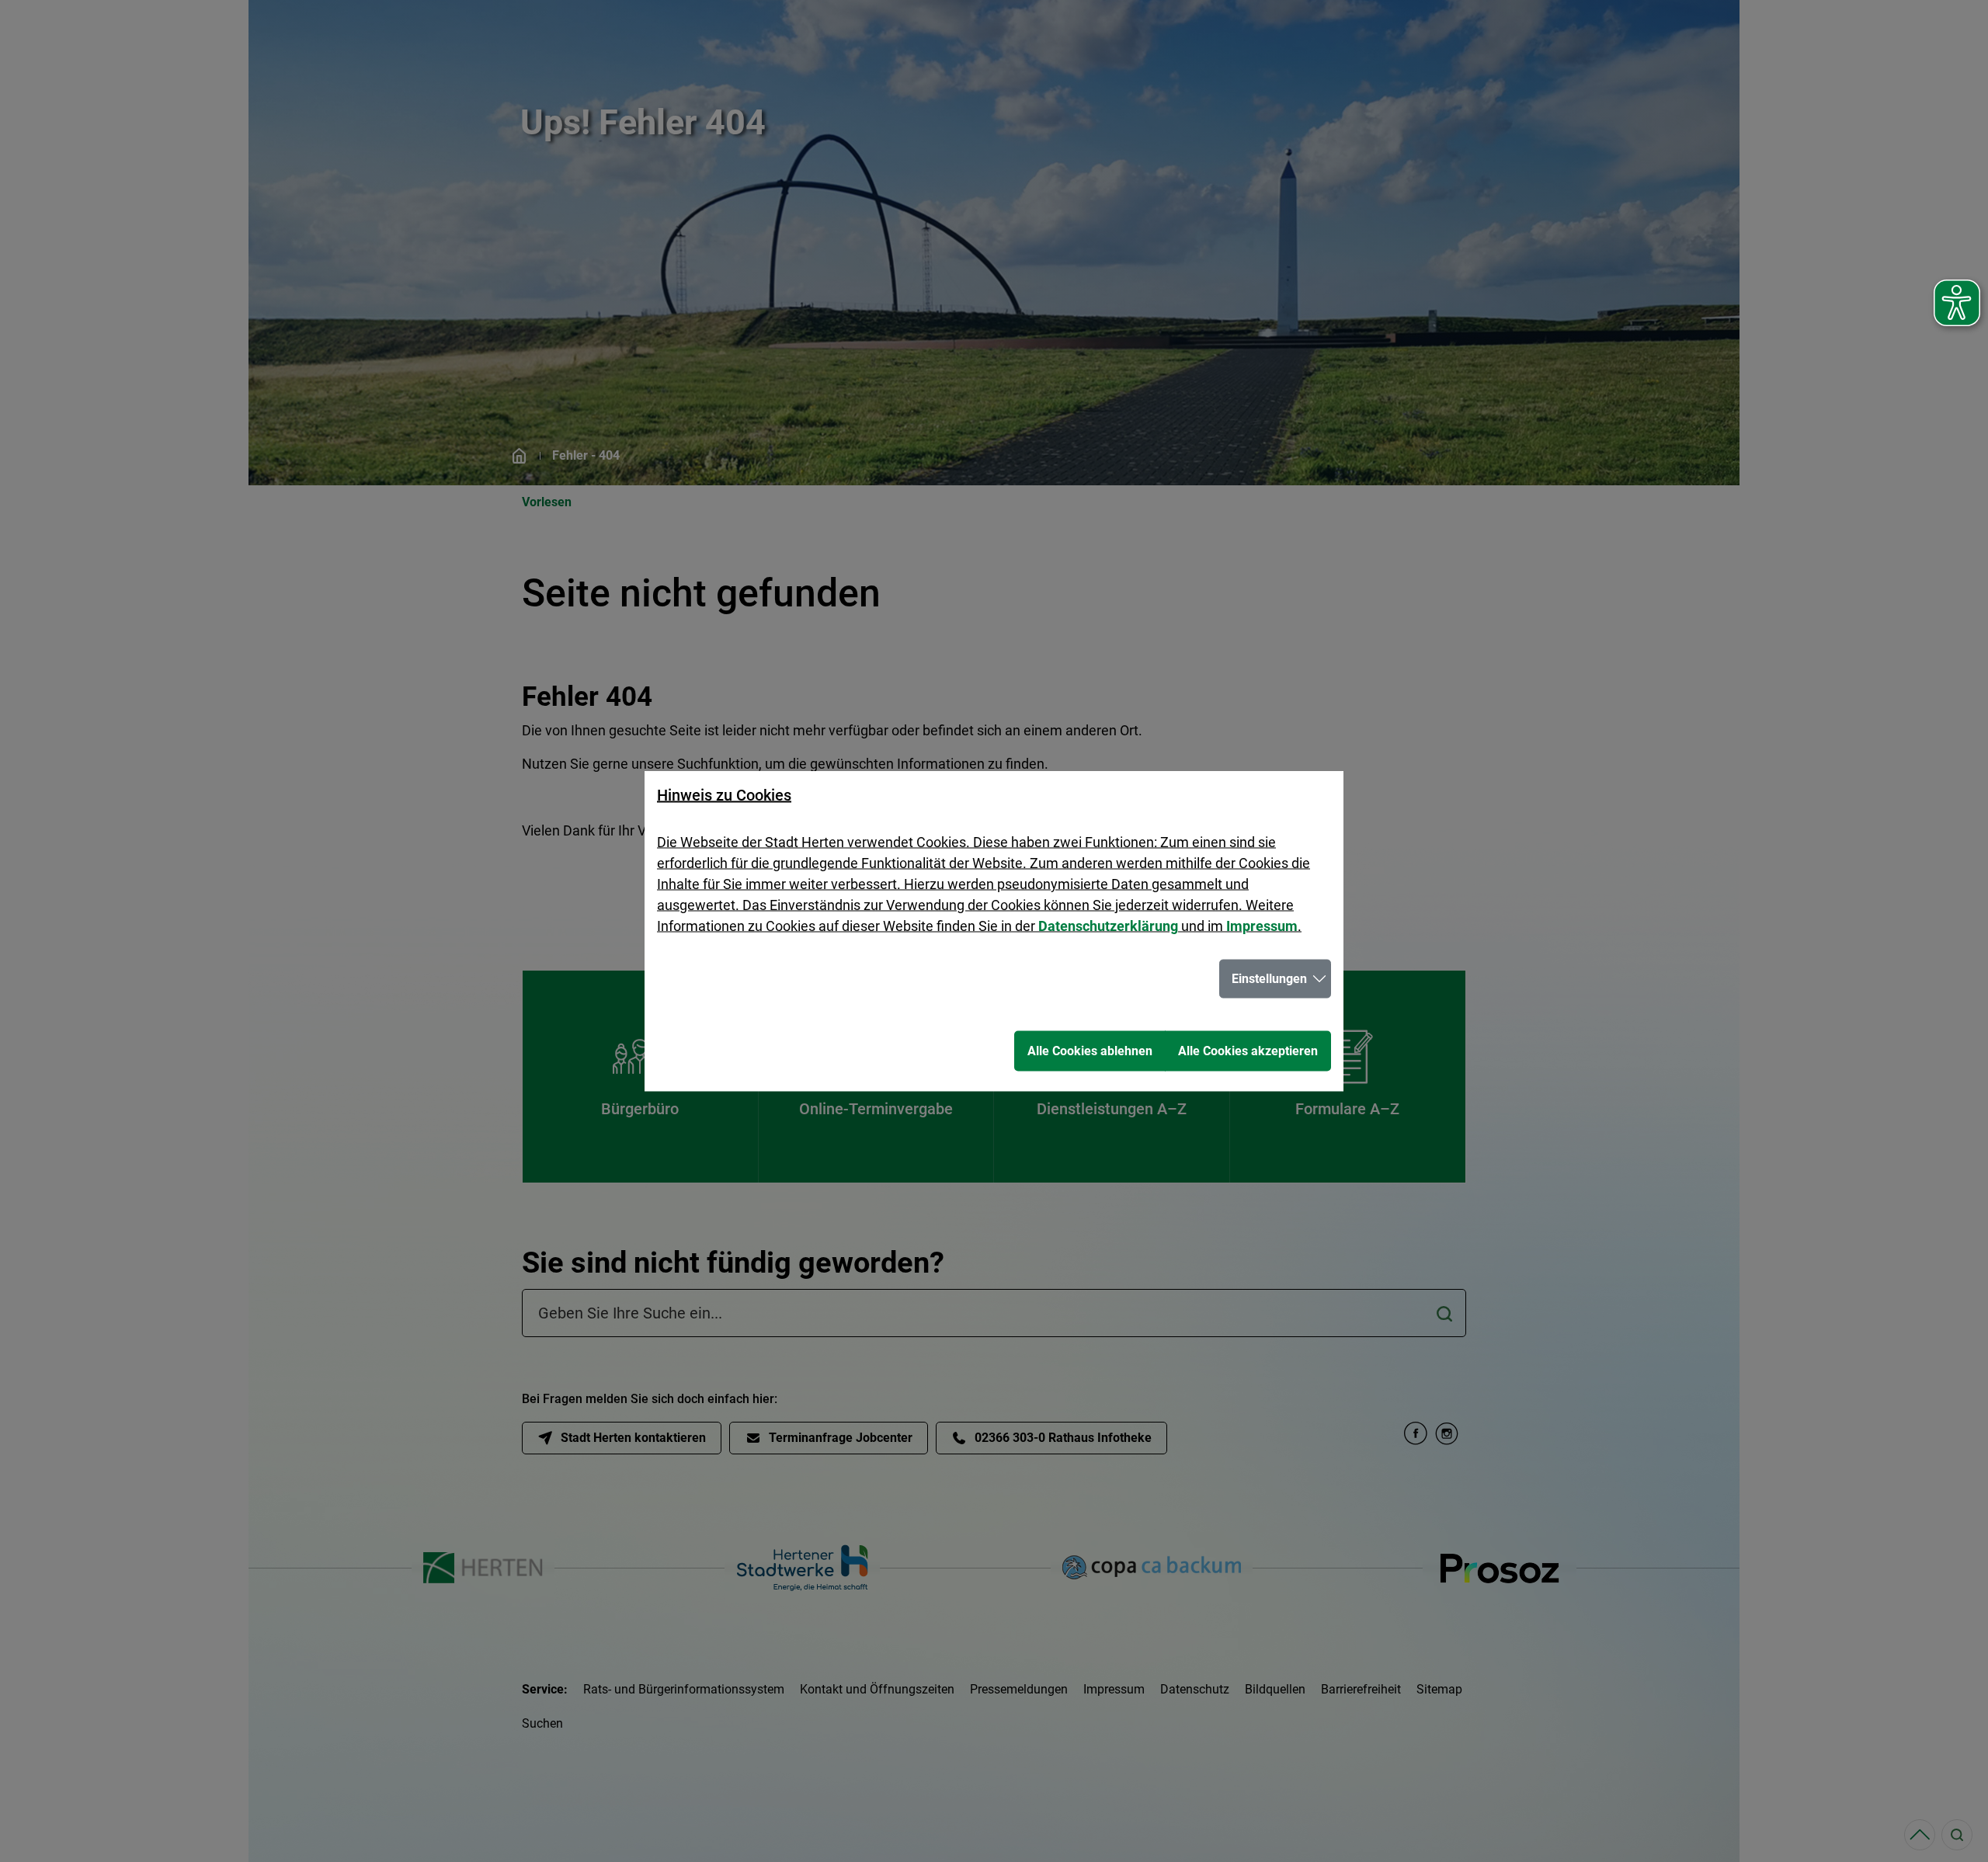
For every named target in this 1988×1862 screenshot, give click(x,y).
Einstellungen (1269, 979)
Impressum (1262, 926)
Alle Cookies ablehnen (1090, 1051)
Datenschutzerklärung (1108, 926)
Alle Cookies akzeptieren (1248, 1051)
